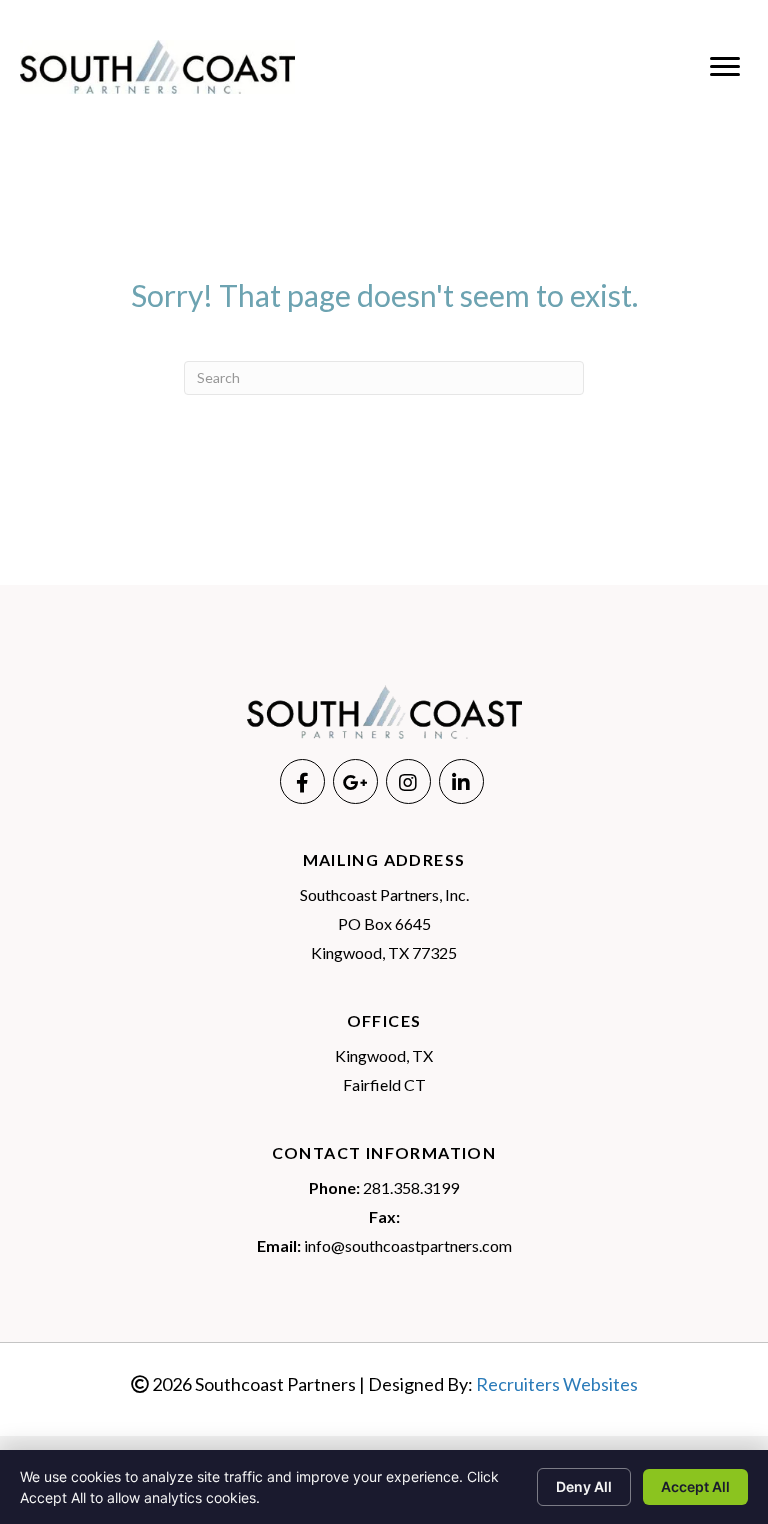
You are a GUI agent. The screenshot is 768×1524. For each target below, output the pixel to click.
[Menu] (725, 67)
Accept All (695, 1486)
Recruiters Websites (557, 1384)
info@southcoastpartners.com (408, 1245)
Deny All (584, 1486)
